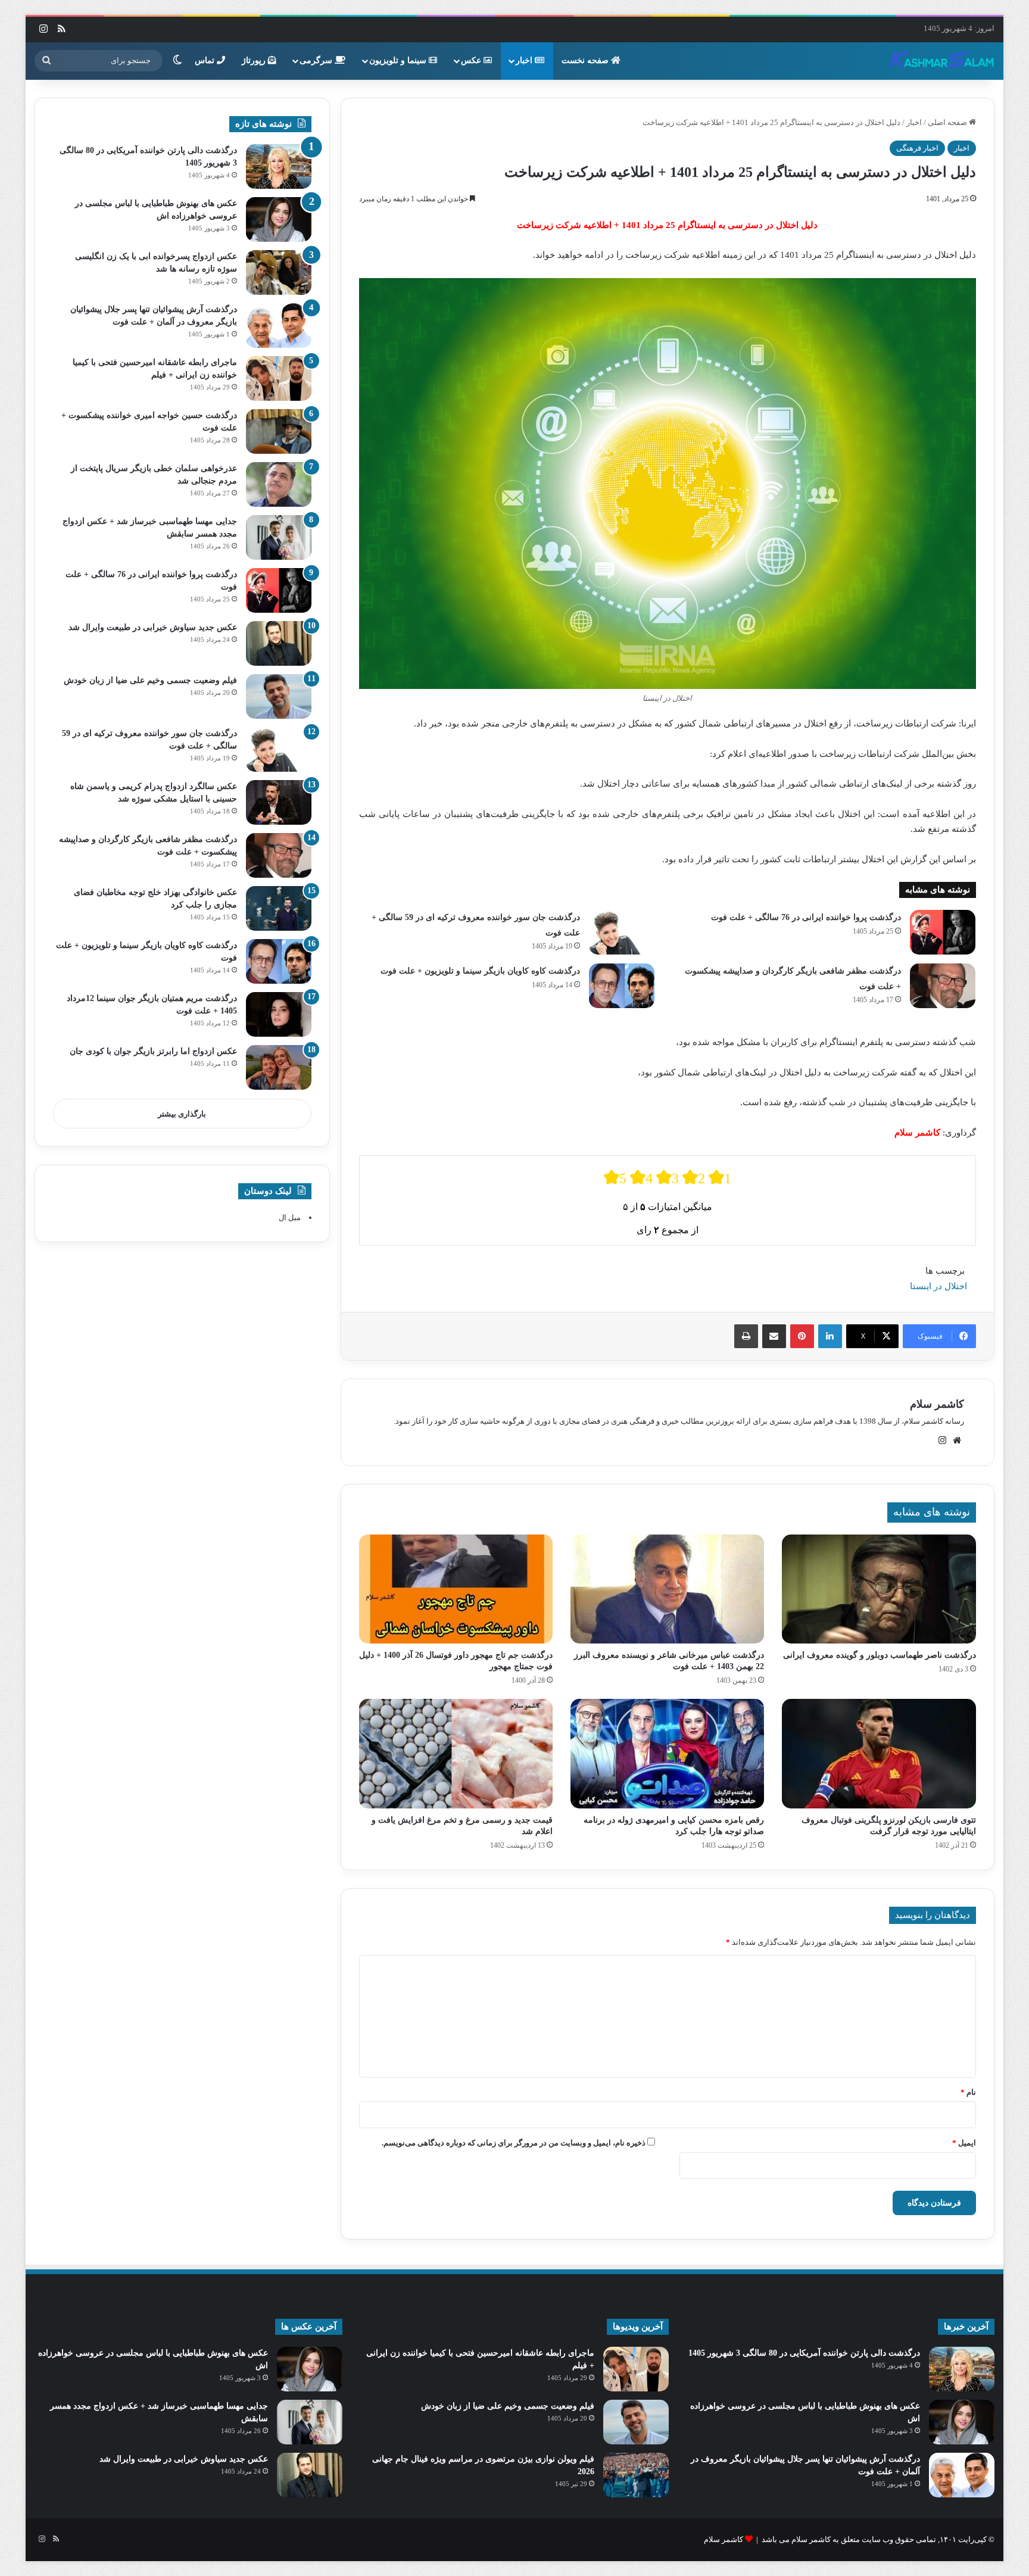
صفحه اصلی (948, 122)
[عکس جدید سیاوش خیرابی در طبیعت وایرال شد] (279, 643)
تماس (206, 60)
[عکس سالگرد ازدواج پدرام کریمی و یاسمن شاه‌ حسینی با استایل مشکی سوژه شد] (279, 802)
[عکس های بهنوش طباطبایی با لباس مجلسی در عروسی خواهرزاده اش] (279, 219)
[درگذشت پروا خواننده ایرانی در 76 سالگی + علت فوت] (943, 932)
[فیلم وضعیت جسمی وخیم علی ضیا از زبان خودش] (279, 696)
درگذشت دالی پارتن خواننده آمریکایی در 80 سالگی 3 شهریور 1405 (804, 2353)
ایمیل (964, 2143)
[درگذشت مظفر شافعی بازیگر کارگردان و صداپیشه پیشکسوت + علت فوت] (943, 986)
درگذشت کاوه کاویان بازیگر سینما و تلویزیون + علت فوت (480, 971)
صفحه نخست (586, 60)
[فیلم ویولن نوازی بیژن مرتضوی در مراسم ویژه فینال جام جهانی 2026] (636, 2475)
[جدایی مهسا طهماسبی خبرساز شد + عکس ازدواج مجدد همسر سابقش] (279, 537)
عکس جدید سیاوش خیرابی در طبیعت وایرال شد (153, 627)
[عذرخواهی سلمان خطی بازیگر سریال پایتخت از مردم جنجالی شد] (279, 484)
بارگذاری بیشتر (182, 1114)
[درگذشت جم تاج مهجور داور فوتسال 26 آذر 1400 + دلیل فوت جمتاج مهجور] (456, 1589)
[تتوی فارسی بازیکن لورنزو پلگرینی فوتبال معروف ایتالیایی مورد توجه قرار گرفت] (879, 1754)
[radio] (615, 1178)
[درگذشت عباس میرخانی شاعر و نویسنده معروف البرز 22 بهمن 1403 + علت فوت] (667, 1589)
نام (968, 2092)
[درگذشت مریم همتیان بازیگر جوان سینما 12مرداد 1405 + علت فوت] (279, 1014)
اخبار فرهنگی (917, 148)
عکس (472, 60)
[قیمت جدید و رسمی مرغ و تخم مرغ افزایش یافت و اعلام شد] (456, 1754)
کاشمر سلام (937, 1404)
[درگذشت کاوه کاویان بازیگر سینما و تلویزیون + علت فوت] (622, 986)
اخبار (525, 60)
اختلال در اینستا (938, 1286)
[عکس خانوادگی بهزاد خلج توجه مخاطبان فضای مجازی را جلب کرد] (279, 908)
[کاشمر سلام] (942, 61)
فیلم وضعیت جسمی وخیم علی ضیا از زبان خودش (150, 680)
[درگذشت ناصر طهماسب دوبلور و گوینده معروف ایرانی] (879, 1589)
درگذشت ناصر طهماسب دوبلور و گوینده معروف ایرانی (880, 1655)
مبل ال (290, 1217)
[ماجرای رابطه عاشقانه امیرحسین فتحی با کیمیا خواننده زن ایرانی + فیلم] (279, 378)
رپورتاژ (255, 60)
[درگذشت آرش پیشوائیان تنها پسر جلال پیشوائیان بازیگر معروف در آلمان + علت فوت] (279, 325)
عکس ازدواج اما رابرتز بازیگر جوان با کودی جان (153, 1051)
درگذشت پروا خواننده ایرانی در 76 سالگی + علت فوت (806, 917)
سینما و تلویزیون (399, 60)
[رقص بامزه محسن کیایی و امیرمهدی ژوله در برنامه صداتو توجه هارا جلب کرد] (667, 1754)
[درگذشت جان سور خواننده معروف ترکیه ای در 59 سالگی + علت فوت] (622, 932)
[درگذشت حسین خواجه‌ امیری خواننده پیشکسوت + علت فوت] (279, 431)
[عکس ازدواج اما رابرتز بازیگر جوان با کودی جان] (279, 1067)
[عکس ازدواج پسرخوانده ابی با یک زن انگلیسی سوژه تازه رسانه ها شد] (279, 272)
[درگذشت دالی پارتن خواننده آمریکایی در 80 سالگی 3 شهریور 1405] (279, 166)
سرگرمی (317, 60)
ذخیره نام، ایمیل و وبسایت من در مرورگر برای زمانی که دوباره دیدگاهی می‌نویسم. (514, 2143)
